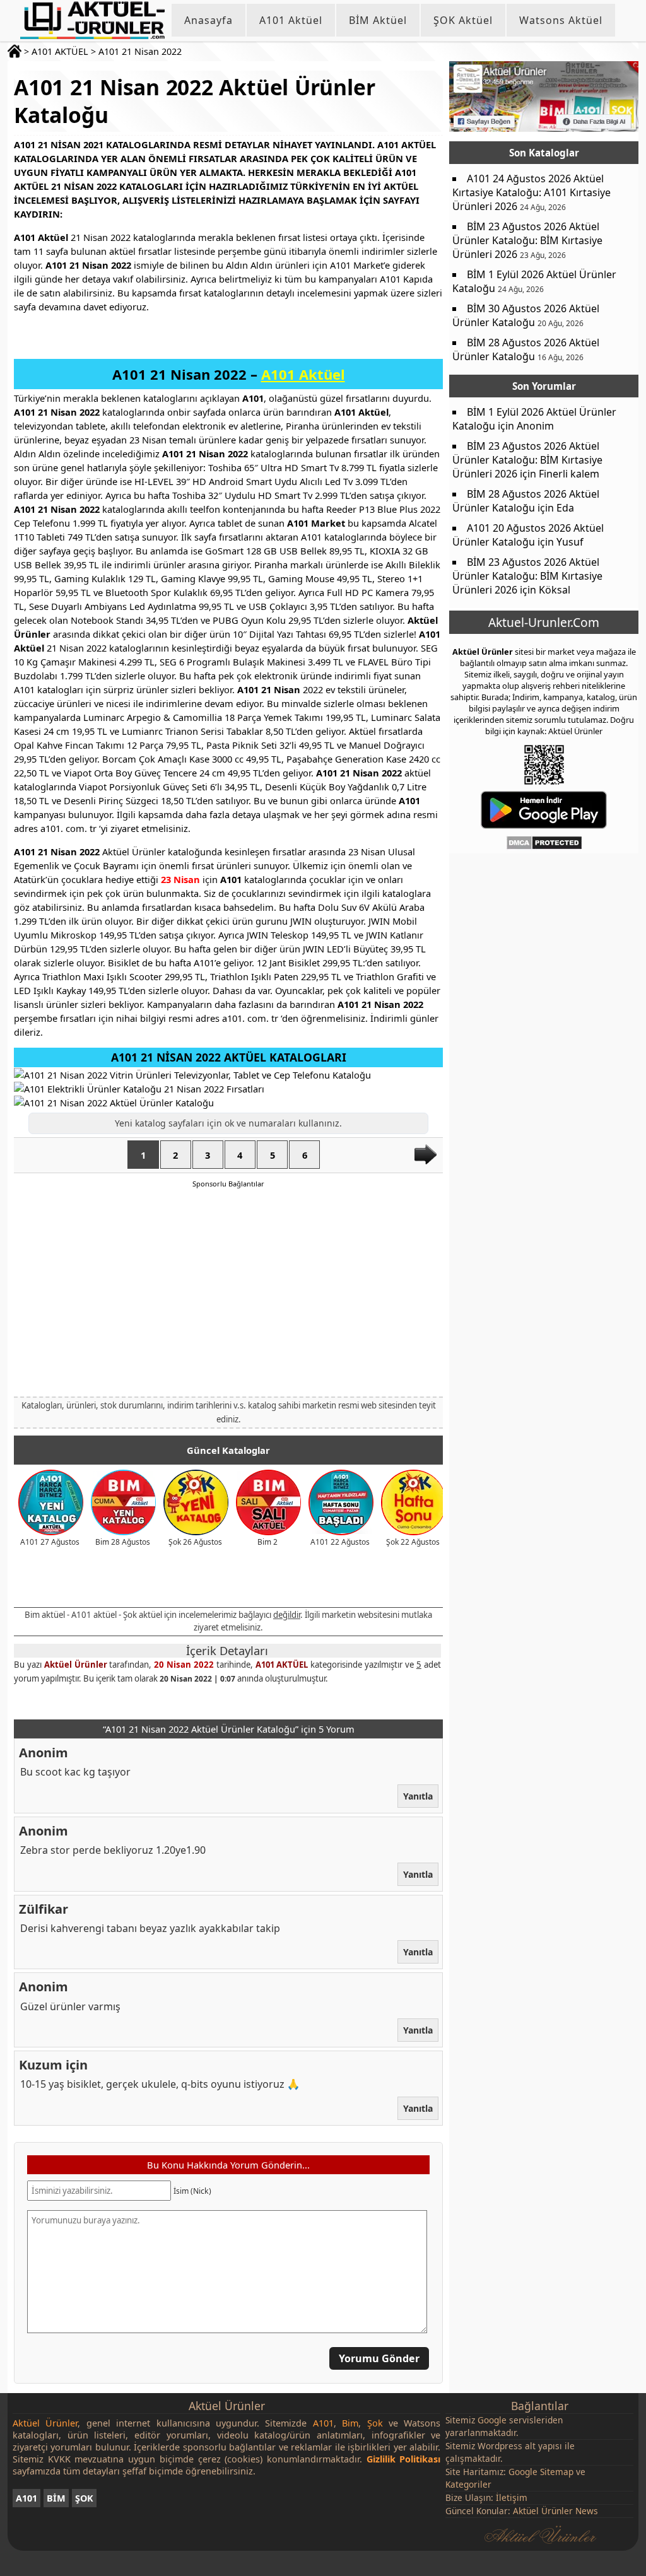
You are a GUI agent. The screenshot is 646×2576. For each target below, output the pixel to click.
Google (492, 2420)
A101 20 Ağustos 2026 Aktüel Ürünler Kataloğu (528, 535)
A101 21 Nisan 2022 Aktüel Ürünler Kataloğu (194, 101)
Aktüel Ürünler (76, 1665)
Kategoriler (468, 2484)
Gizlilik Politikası (404, 2459)
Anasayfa (208, 20)
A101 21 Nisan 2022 (140, 51)
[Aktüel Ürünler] (92, 20)
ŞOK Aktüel (463, 20)
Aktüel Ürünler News (555, 2511)
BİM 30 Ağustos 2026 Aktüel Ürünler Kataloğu (526, 315)
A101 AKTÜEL (60, 51)
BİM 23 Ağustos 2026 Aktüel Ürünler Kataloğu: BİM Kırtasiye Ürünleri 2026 (527, 240)
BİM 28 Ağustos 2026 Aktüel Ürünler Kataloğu (526, 349)
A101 (26, 2498)
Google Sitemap (541, 2472)
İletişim (512, 2497)
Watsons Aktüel (561, 20)
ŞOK (84, 2498)
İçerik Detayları (227, 1651)
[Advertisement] (228, 1292)
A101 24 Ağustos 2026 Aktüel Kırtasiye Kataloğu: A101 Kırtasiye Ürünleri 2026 (531, 192)
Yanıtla (418, 1796)
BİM (56, 2498)
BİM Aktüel (378, 20)
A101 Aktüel (291, 20)
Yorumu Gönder (379, 2358)
